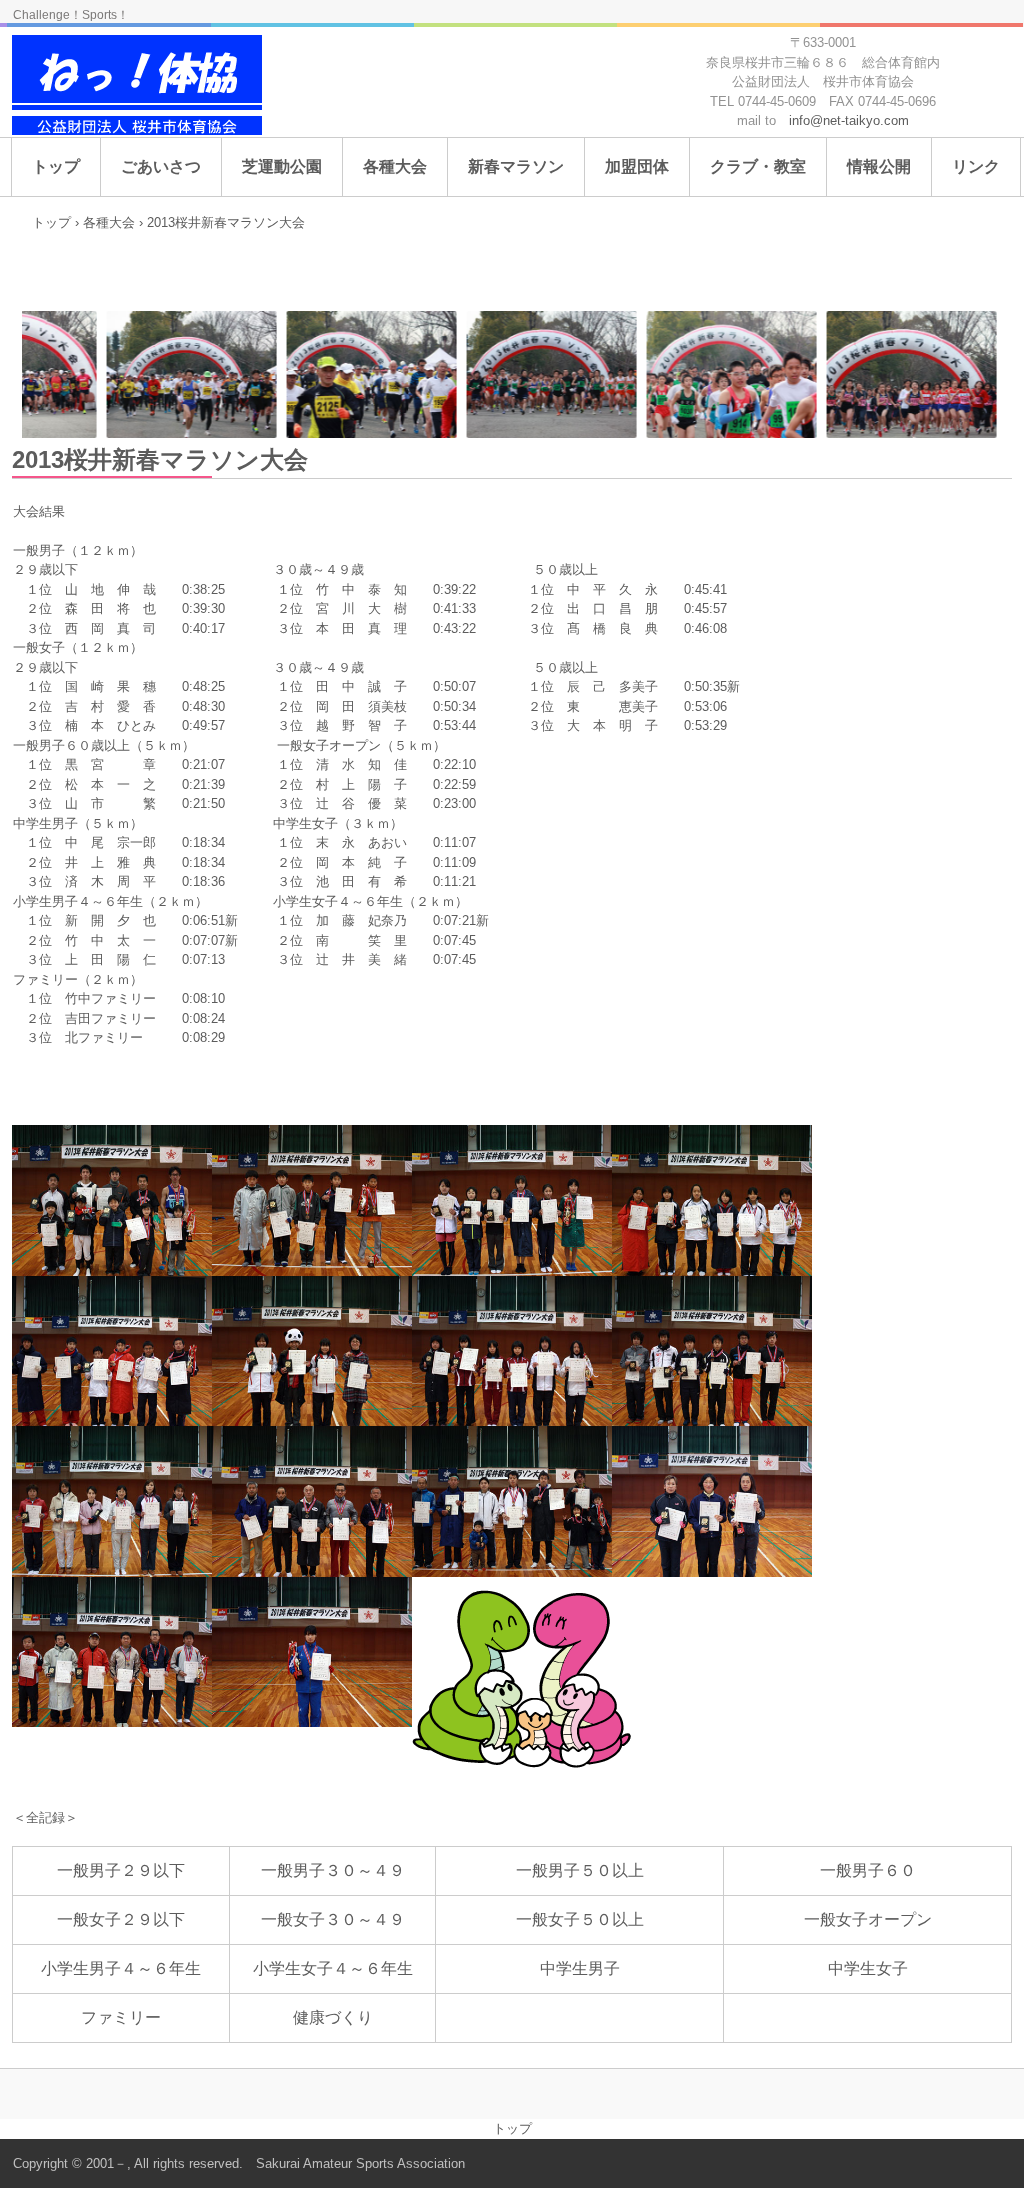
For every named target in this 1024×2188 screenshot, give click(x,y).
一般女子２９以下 (121, 1919)
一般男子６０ (868, 1870)
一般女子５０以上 (580, 1919)
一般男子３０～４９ (333, 1870)
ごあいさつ (161, 166)
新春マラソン (516, 166)
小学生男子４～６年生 (121, 1968)
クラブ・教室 (758, 166)
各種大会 (395, 166)
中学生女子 (868, 1968)
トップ (56, 166)
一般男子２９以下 (121, 1870)
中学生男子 (580, 1968)
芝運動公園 (282, 166)
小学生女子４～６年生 (333, 1968)
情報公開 (879, 166)
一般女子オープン (868, 1919)
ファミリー (121, 2017)
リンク (976, 166)
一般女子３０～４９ (333, 1919)
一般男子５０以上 (580, 1870)
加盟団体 (637, 166)
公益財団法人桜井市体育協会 (139, 88)
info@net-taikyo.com (849, 120)
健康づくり (333, 2017)
